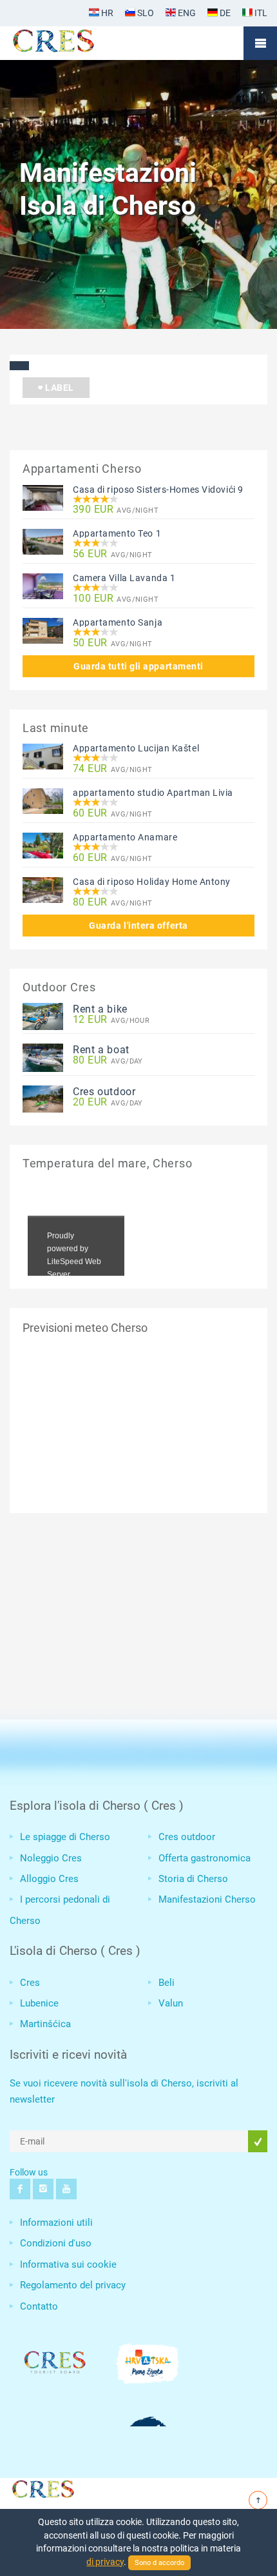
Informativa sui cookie (68, 2264)
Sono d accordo (159, 2563)
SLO (145, 13)
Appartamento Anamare (125, 837)
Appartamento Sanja (118, 622)
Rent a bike (100, 1009)
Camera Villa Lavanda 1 (124, 578)
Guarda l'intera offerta (138, 926)
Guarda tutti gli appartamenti (138, 666)
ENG (186, 13)
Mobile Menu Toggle (260, 43)
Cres (30, 1983)
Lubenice (39, 2003)
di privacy (105, 2562)
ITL (260, 13)
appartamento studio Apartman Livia (153, 793)
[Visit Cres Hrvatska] (42, 2487)
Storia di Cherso (193, 1879)
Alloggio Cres (49, 1879)
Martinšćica (45, 2024)
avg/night (116, 510)
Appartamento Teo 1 (117, 533)
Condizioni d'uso (56, 2243)
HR (106, 13)
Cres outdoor (104, 1092)
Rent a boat (101, 1050)
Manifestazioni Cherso (207, 1899)
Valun (171, 2003)
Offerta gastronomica (205, 1858)
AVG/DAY (108, 1061)
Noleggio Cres (51, 1858)
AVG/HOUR (111, 1020)
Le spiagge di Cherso (65, 1837)
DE (224, 13)
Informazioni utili (56, 2223)
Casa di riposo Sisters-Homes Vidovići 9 (158, 490)
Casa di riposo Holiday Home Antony (152, 882)
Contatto (39, 2306)
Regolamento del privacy (73, 2285)
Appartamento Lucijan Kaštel (136, 748)
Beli (167, 1983)
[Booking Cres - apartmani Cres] (74, 43)
